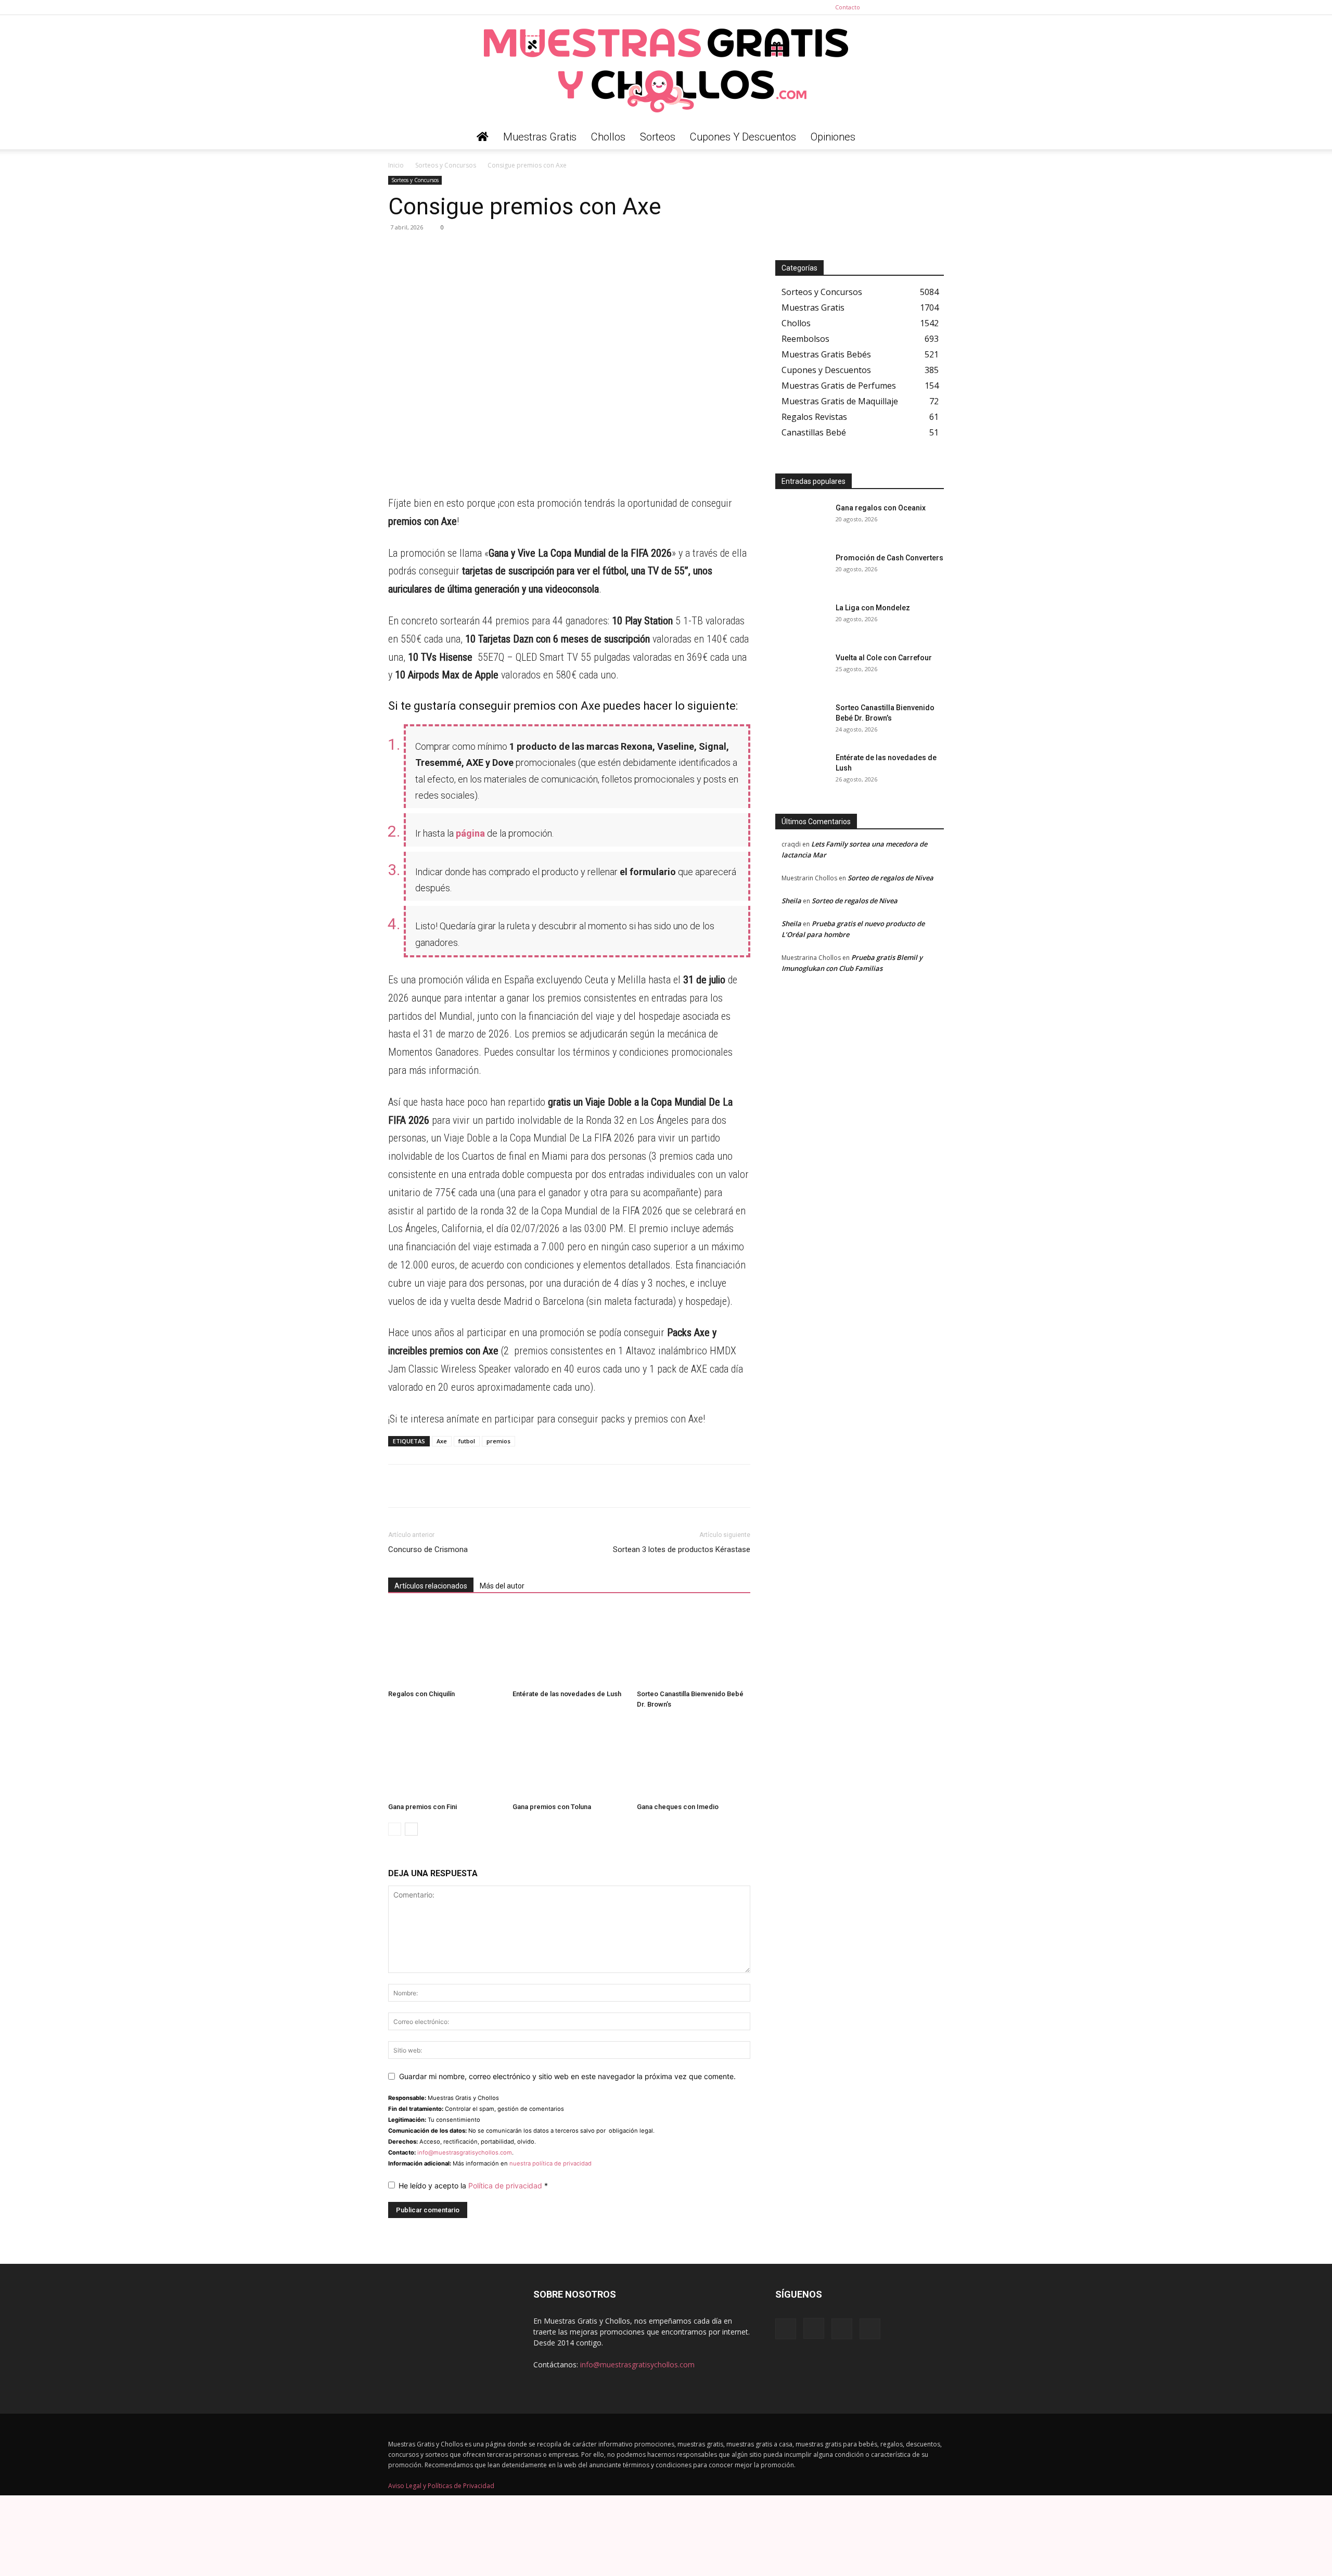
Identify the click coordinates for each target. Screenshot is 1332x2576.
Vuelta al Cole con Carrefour (884, 658)
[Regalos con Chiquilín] (445, 1646)
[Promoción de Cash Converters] (801, 571)
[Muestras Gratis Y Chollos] (666, 70)
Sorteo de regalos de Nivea (891, 878)
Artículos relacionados (431, 1586)
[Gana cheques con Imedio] (694, 1759)
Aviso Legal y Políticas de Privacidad (441, 2486)
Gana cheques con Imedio (678, 1807)
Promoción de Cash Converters (889, 558)
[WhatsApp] (399, 251)
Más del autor (502, 1586)
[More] (495, 251)
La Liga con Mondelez (873, 608)
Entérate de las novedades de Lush (567, 1694)
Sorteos (658, 137)
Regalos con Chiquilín (421, 1694)
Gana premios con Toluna (552, 1807)
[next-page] (411, 1829)
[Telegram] (422, 251)
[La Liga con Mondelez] (801, 621)
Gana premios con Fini (422, 1807)
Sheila (791, 901)
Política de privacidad (506, 2186)
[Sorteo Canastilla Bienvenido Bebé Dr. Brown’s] (694, 1646)
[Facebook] (885, 7)
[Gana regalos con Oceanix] (801, 521)
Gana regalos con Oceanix (881, 508)
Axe (442, 1441)
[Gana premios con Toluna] (569, 1759)
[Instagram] (902, 7)
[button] (931, 138)
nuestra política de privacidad (550, 2163)
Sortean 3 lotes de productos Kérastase (682, 1549)
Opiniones (833, 137)
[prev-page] (395, 1829)
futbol (467, 1441)
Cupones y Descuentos (743, 137)
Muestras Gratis (540, 137)
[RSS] (919, 7)
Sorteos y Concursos (446, 165)
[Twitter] (936, 7)
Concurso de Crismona (428, 1549)
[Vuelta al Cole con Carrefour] (801, 671)
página (470, 833)
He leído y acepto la (473, 2186)
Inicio (396, 165)
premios (498, 1441)
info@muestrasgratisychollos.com (465, 2152)
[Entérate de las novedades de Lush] (569, 1646)
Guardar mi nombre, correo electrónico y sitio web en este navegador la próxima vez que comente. (567, 2076)
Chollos (608, 137)
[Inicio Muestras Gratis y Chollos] (483, 137)
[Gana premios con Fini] (445, 1759)
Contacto (848, 7)
